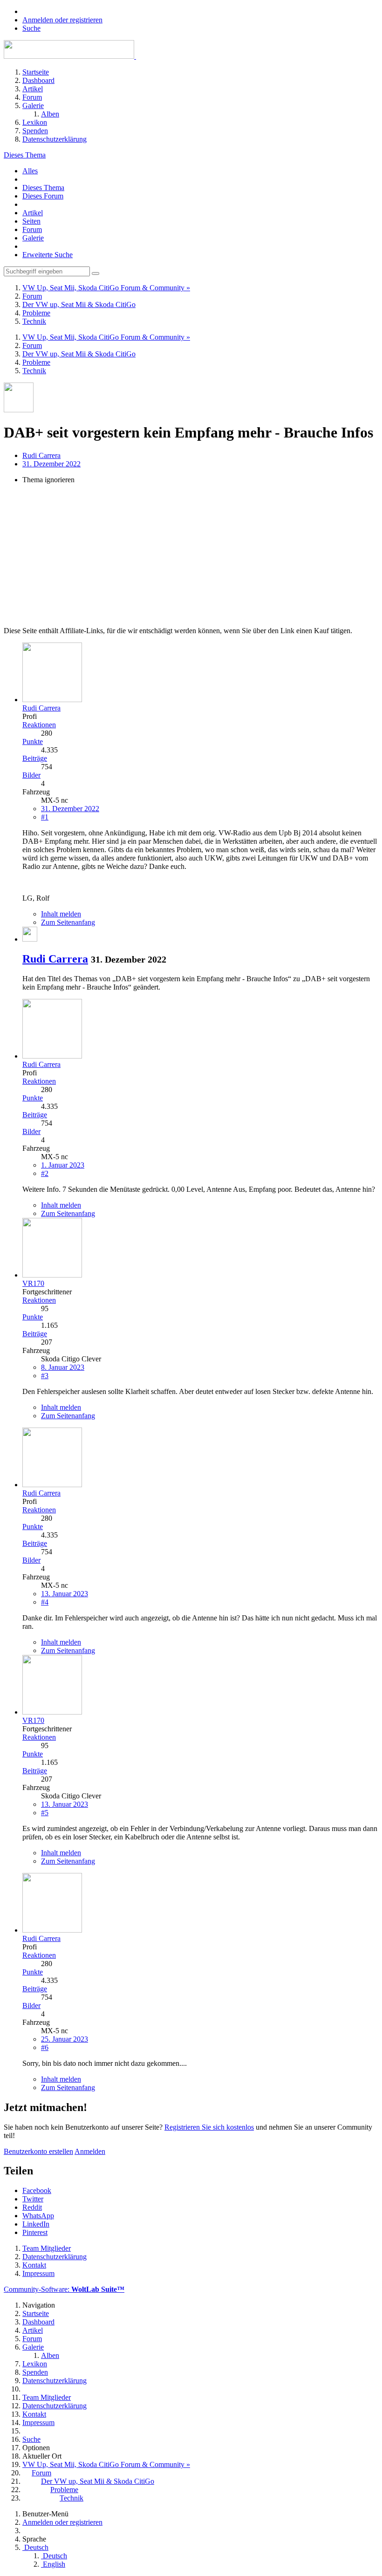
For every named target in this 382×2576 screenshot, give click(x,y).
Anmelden (90, 2151)
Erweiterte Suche (48, 255)
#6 (45, 2047)
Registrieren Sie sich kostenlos (209, 2127)
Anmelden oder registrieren (62, 20)
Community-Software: (64, 2289)
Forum (32, 229)
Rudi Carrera (41, 455)
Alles (30, 171)
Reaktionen (39, 725)
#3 (45, 1376)
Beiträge (35, 758)
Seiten (31, 221)
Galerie (33, 238)
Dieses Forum (43, 196)
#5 (45, 1813)
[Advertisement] (191, 557)
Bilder (31, 775)
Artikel (33, 213)
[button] (37, 2190)
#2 (45, 1173)
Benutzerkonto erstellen (38, 2151)
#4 (45, 1602)
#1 (45, 817)
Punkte (33, 741)
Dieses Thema (43, 188)
